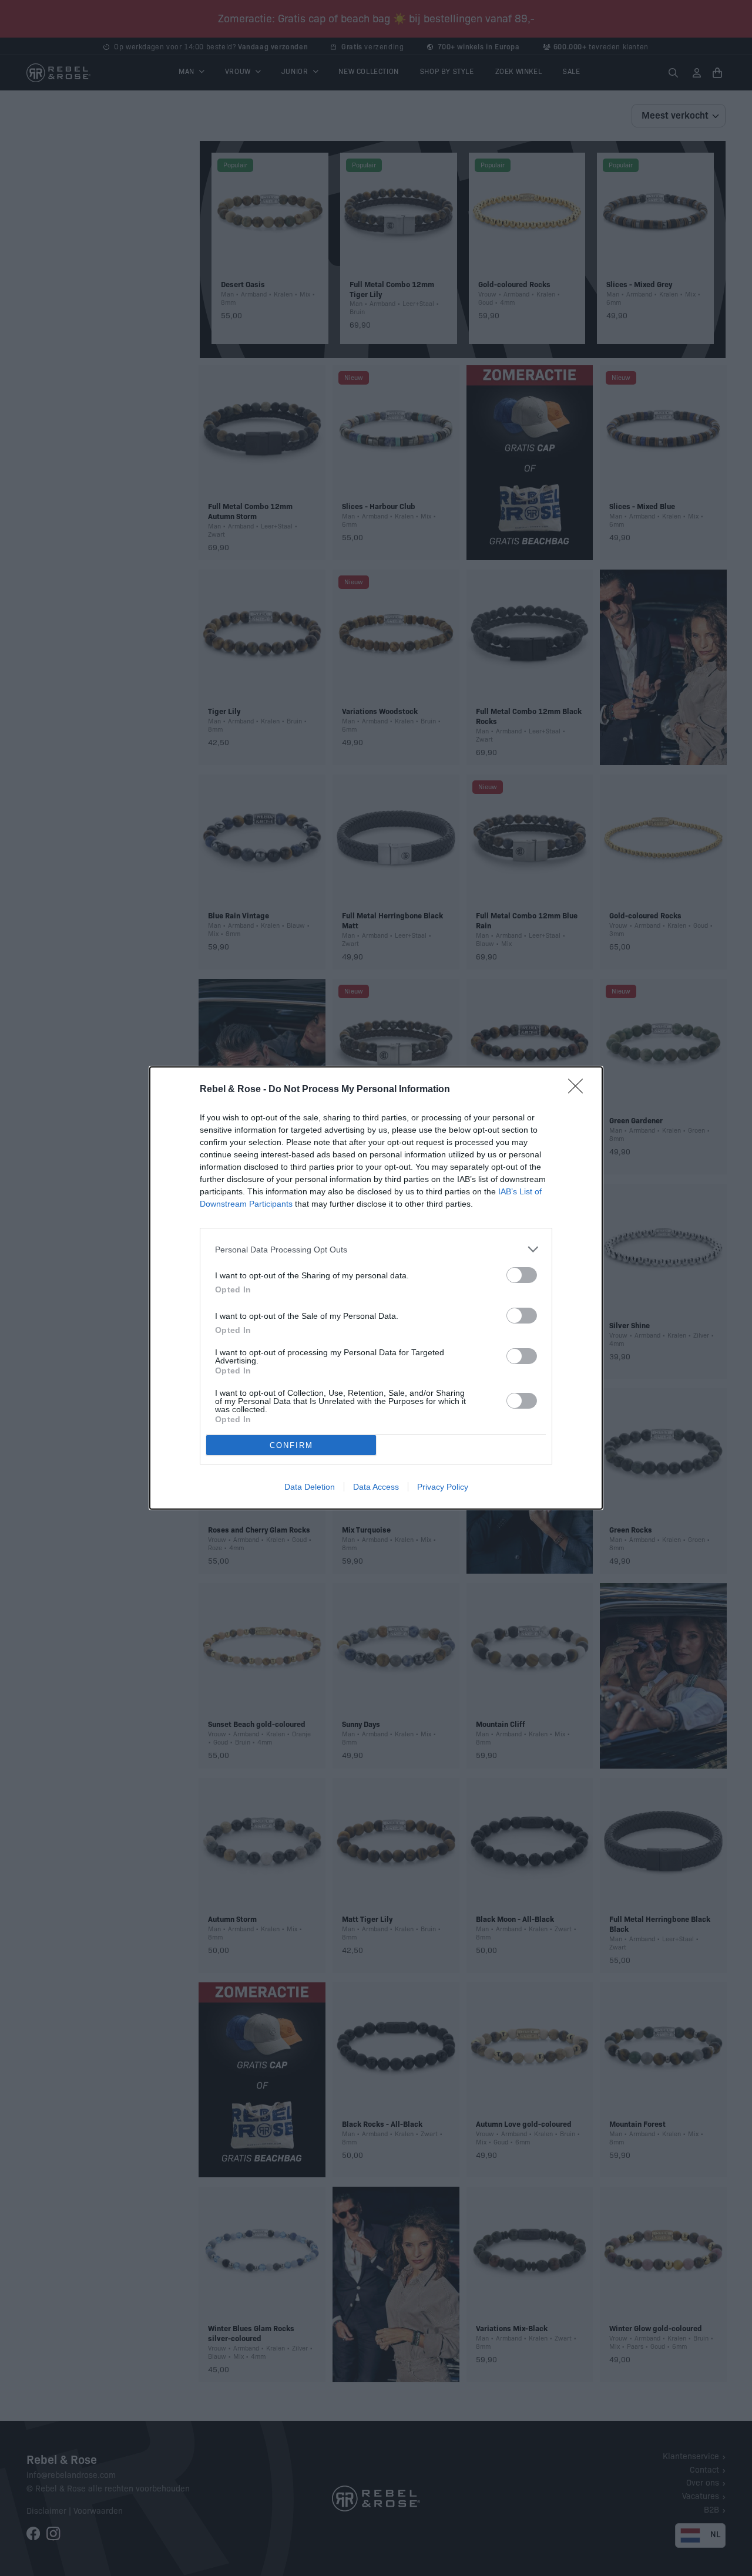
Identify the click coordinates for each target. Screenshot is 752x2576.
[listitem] (376, 1249)
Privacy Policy (443, 1487)
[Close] (579, 1090)
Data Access (376, 1487)
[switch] (522, 1275)
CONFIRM (291, 1445)
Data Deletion (310, 1487)
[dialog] (376, 1288)
